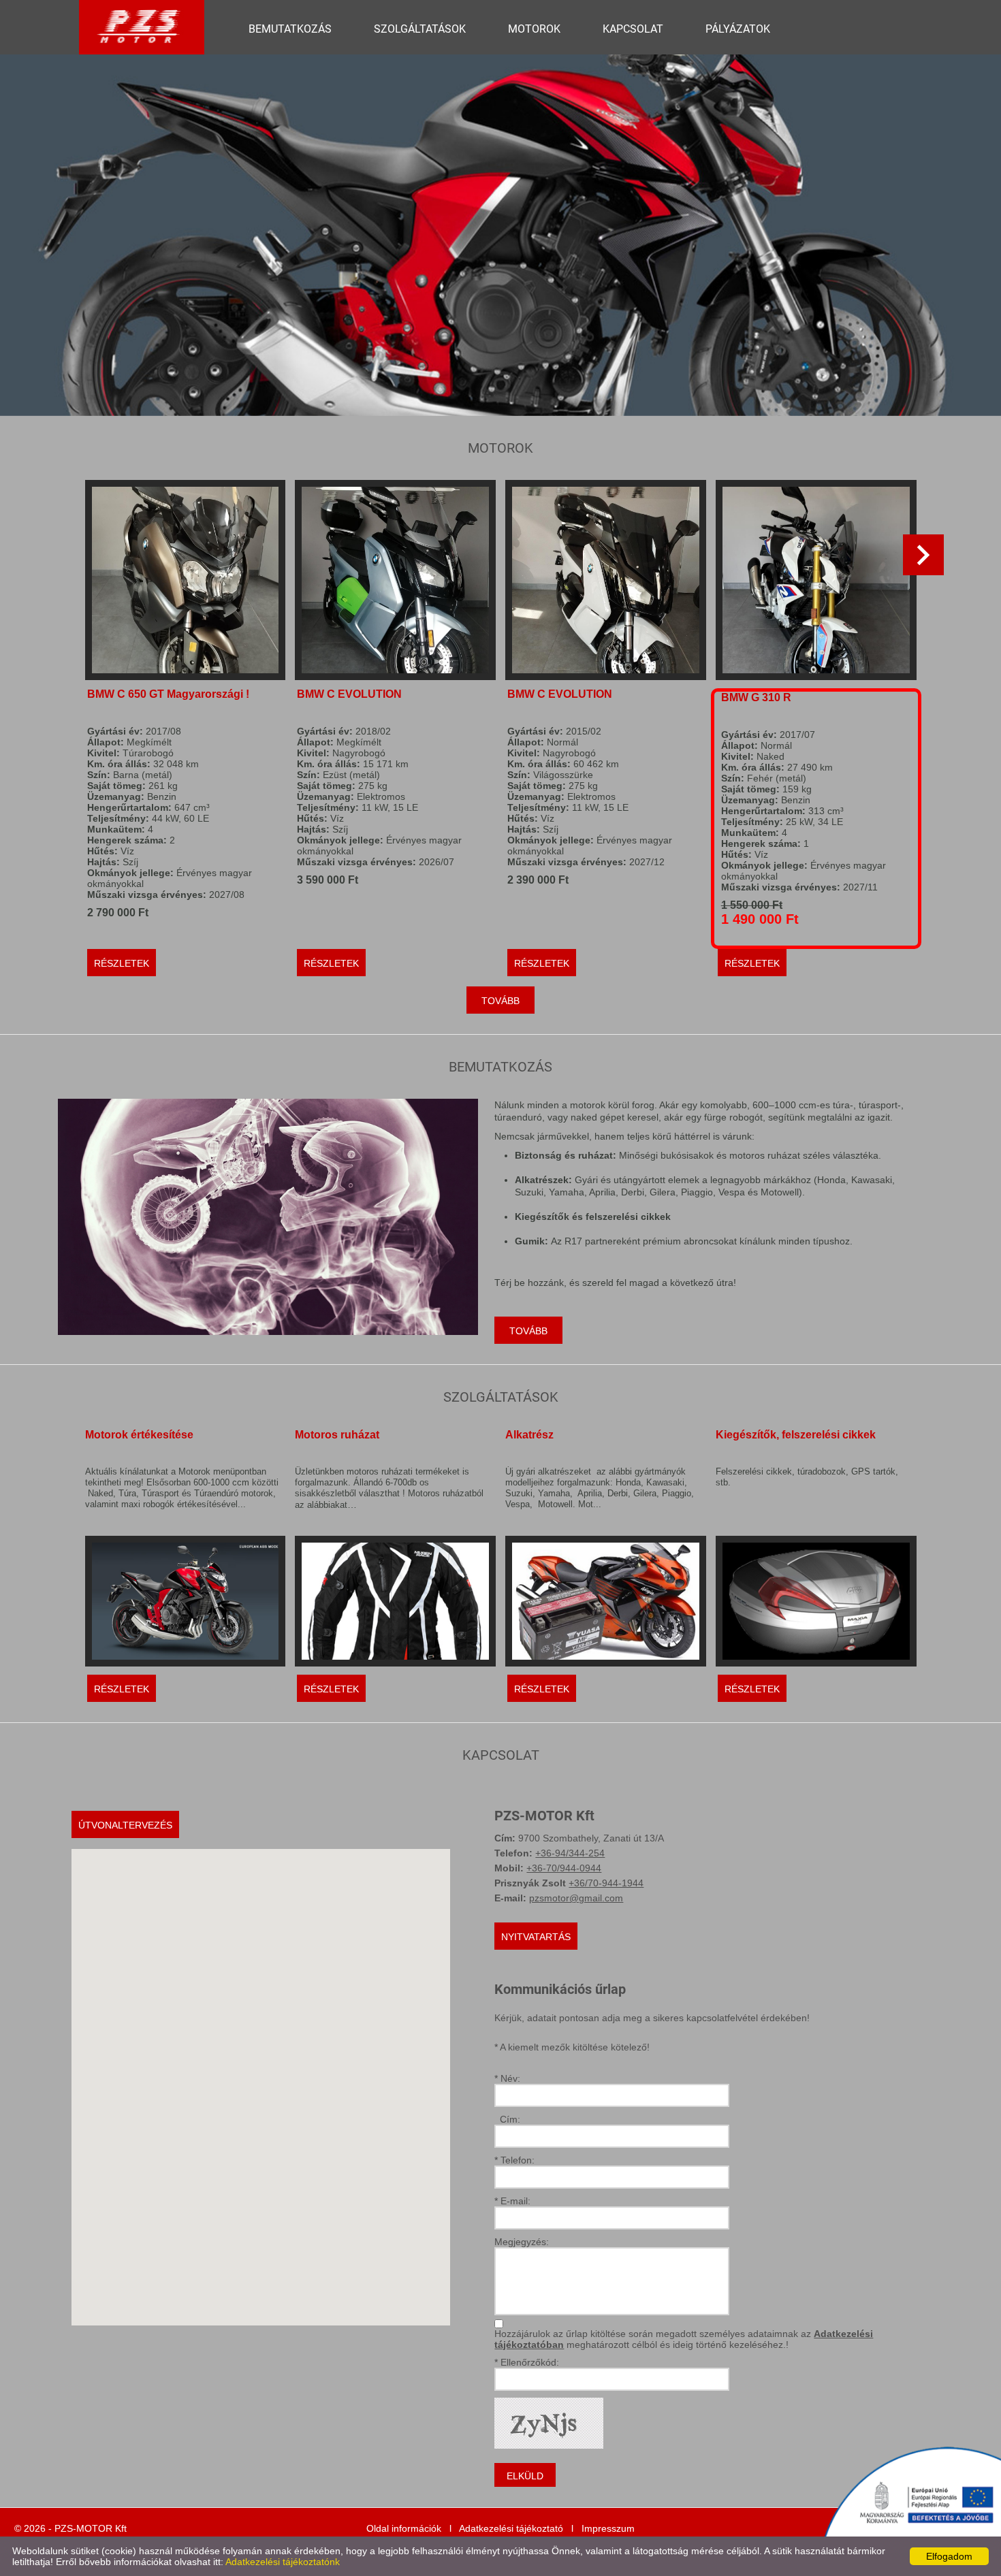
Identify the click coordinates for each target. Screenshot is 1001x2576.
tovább (500, 1001)
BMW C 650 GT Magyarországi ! (168, 694)
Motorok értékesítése (139, 1435)
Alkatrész (529, 1435)
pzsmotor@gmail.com (576, 1898)
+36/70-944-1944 (606, 1883)
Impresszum (608, 2528)
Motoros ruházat (337, 1435)
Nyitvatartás (536, 1937)
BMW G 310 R (756, 697)
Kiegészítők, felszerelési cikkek (796, 1435)
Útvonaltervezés (125, 1825)
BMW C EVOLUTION (349, 694)
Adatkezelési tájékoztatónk (283, 2562)
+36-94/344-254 (570, 1853)
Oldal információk (404, 2528)
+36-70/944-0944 (564, 1868)
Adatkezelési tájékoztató (511, 2528)
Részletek (122, 963)
